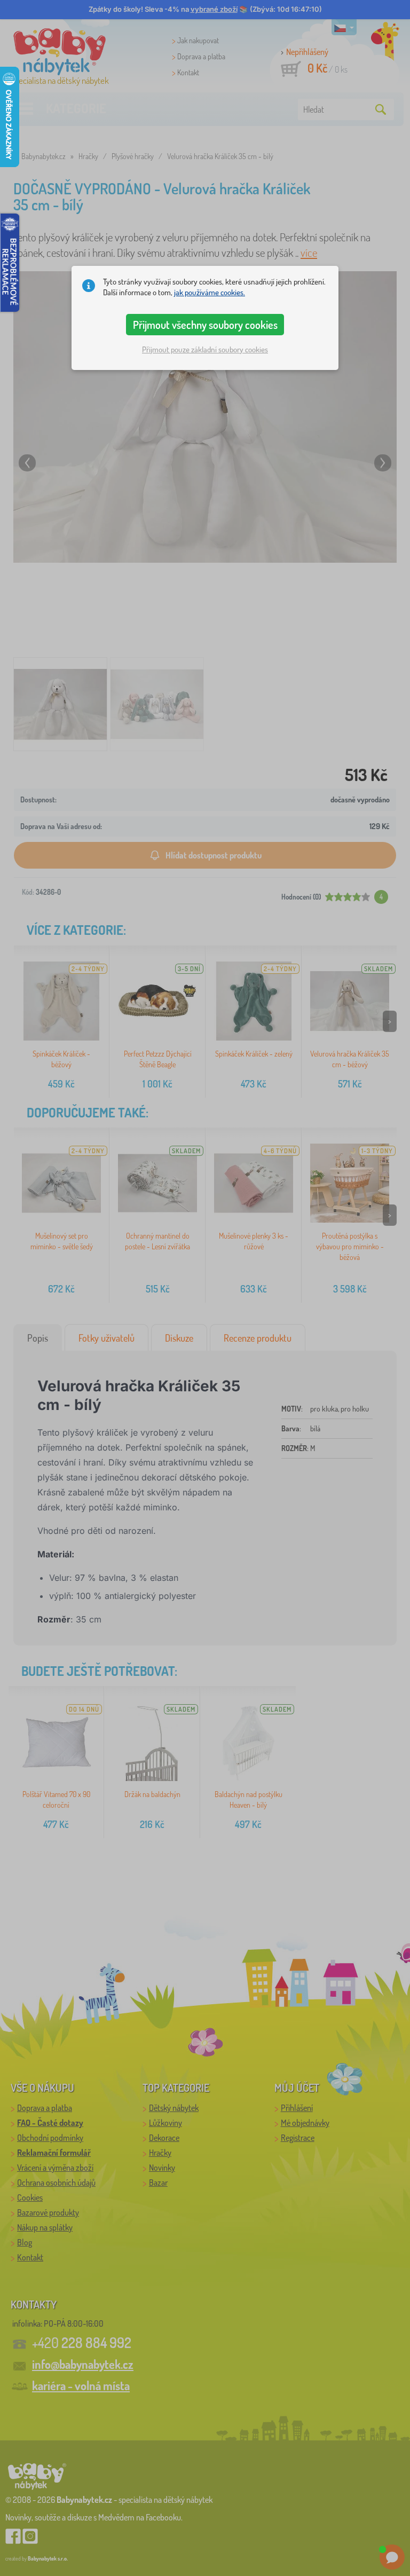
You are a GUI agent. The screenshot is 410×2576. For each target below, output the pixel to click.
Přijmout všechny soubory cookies (205, 325)
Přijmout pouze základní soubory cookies (205, 349)
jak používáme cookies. (210, 292)
